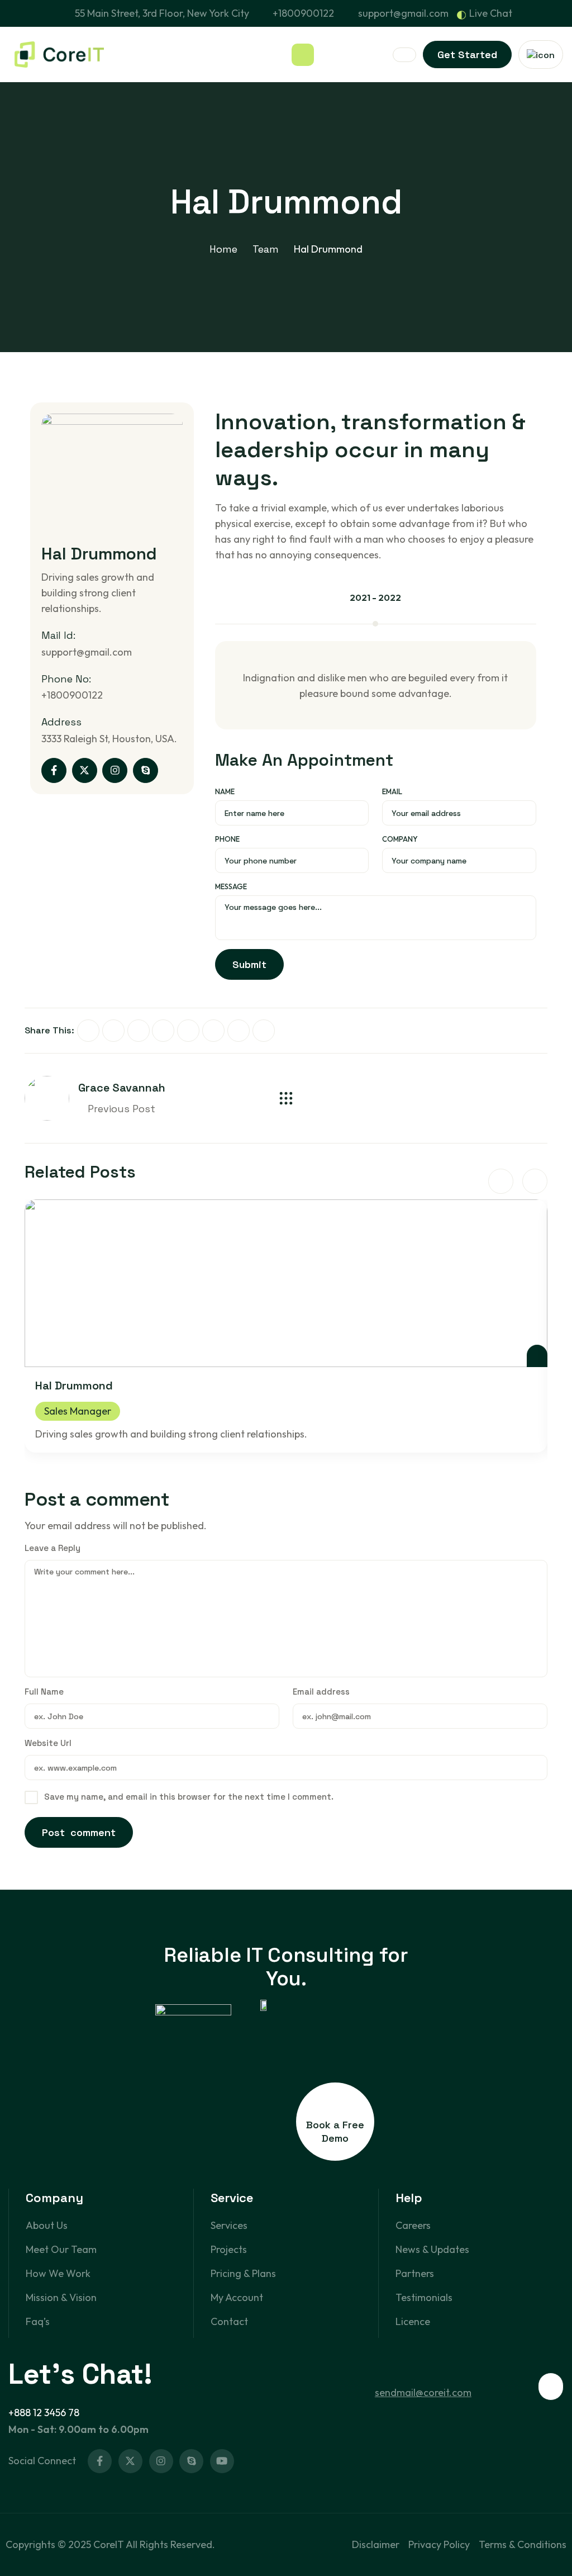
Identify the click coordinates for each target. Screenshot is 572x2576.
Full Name (44, 1692)
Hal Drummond (74, 1386)
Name (225, 791)
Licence (413, 2321)
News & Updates (432, 2249)
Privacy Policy (439, 2544)
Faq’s (38, 2321)
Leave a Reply (53, 1548)
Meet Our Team (61, 2249)
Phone (227, 839)
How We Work (58, 2273)
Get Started (467, 54)
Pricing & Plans (243, 2273)
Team (266, 249)
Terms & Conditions (523, 2544)
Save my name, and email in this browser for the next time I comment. (189, 1797)
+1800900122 (303, 13)
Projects (229, 2249)
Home (223, 249)
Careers (413, 2225)
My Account (237, 2297)
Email (392, 791)
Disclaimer (376, 2544)
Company (400, 839)
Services (229, 2225)
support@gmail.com (403, 13)
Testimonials (424, 2297)
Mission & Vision (61, 2297)
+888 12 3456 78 (44, 2413)
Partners (415, 2273)
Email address (321, 1692)
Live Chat (491, 13)
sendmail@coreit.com (423, 2392)
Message (231, 886)
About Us (47, 2225)
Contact (229, 2321)
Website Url (48, 1743)
